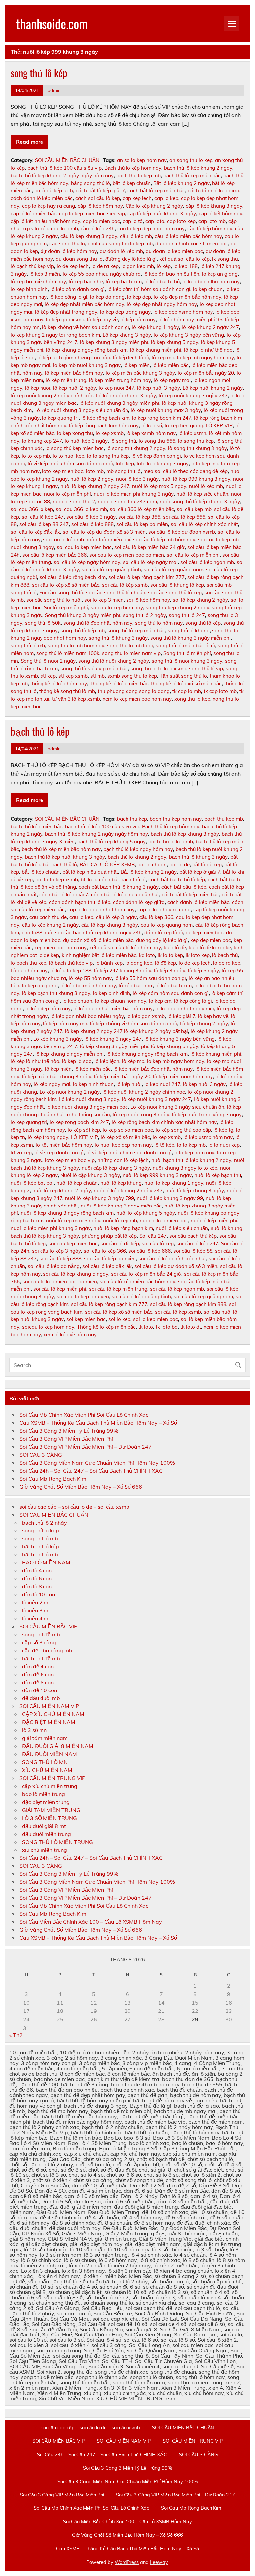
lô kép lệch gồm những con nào (74, 357)
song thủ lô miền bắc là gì (185, 645)
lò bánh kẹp (109, 963)
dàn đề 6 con (38, 1674)
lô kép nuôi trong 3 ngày (141, 1115)
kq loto (147, 955)
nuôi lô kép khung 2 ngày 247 (95, 486)
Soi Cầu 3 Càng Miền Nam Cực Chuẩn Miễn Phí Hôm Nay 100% (97, 1463)
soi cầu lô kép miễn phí (193, 555)
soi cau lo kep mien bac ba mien (127, 555)
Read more (30, 142)
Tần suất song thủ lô (183, 676)
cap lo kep (166, 198)
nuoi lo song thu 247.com (127, 501)
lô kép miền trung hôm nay (120, 380)
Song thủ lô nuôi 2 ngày (48, 661)
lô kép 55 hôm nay (90, 978)
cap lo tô (133, 221)
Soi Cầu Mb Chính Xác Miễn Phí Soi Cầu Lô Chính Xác (84, 1415)
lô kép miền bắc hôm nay (74, 373)
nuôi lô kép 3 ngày (137, 479)
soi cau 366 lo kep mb (81, 509)
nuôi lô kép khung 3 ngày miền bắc (121, 1206)
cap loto (155, 221)
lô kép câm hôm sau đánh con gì (171, 993)
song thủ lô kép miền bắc (136, 631)
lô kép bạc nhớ (86, 282)
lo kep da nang (107, 297)
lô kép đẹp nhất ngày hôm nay (162, 304)
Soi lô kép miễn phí (66, 608)
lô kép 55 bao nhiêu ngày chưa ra (102, 274)
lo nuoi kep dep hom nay (123, 1145)
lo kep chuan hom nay (121, 1001)
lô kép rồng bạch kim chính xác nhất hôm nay (164, 1122)
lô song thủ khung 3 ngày (198, 448)
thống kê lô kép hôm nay (59, 683)
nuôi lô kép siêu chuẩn (202, 494)
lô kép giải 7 (181, 1016)
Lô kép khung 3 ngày (127, 335)
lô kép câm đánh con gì (78, 289)
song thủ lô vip (206, 668)
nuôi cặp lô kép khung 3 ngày (116, 1168)
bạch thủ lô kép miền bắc (192, 175)
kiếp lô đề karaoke (210, 948)
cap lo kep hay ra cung (48, 206)
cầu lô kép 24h (98, 228)
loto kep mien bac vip (70, 1160)
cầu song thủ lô (67, 244)
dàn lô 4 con (37, 1570)
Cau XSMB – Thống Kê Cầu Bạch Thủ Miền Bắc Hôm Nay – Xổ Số (98, 1423)
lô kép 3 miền (45, 274)
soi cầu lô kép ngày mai (150, 562)
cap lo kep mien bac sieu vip (92, 213)
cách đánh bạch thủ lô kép (80, 902)
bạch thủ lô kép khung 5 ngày (112, 841)
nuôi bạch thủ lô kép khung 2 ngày (191, 1160)
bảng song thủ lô (90, 183)
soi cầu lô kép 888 (92, 524)
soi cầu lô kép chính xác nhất (204, 524)
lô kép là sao (77, 1061)
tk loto (146, 1327)
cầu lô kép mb (136, 236)
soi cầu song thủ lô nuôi (54, 600)
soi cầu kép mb (194, 509)
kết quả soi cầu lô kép (184, 259)
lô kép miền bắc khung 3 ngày (140, 373)
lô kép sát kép (84, 1130)
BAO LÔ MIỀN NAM (46, 1562)
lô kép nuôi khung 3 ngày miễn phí (119, 403)
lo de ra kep (105, 266)
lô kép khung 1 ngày (155, 327)
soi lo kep (119, 1319)
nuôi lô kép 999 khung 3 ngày (196, 479)
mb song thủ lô (124, 471)
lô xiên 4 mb (37, 1618)
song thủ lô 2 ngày (144, 615)
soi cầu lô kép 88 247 (44, 524)
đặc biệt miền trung (46, 1802)
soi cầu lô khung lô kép (177, 585)
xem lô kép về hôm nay (70, 1334)
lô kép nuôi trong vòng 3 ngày (207, 1115)
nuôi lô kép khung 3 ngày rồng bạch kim (67, 1213)
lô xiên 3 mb (37, 1610)
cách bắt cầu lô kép (184, 887)
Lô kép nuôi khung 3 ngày (126, 395)
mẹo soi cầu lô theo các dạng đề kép (186, 471)
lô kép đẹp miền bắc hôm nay (188, 297)
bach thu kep (132, 819)
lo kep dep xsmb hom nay (183, 312)
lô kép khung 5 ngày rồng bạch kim (87, 350)
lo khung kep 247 (42, 441)
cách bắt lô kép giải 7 (100, 190)
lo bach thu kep (29, 963)
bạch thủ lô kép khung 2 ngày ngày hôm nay (62, 175)
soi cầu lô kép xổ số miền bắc (66, 585)
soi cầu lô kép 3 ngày (91, 517)
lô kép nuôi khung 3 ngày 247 (193, 395)
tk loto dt (191, 1327)
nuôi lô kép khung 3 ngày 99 (170, 1198)
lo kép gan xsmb (65, 320)
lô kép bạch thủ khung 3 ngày (56, 993)
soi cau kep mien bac (73, 1244)
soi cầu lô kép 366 (139, 517)
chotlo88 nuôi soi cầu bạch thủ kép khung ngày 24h (82, 933)
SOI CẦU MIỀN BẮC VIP (48, 1626)
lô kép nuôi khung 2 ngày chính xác (52, 395)
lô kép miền (136, 365)
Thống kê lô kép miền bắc (119, 683)
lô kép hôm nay (138, 320)
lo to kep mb (36, 456)
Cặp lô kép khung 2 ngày (154, 206)
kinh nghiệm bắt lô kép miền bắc (99, 955)
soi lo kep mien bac (156, 1319)
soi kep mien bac (86, 1319)
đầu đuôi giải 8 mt (44, 1826)
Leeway (159, 2562)
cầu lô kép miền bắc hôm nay (188, 236)
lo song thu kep (196, 441)
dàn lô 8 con (37, 1586)
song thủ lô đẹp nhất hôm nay (98, 623)
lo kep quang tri (60, 418)
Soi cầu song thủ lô (61, 593)
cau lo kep (81, 917)
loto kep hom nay (194, 1152)
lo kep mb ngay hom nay (206, 357)
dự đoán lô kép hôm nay (69, 251)
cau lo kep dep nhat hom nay (151, 228)
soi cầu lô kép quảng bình (111, 570)
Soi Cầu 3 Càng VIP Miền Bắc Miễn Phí (66, 1439)
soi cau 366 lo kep (32, 509)
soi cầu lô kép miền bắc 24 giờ (149, 547)
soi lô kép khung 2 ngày (200, 600)
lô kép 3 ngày (170, 970)
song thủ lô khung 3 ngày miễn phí (191, 638)
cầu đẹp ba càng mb (47, 1650)
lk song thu (225, 259)
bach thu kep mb (224, 819)
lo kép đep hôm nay (48, 1008)
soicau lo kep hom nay (117, 608)
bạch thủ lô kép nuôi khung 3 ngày (65, 857)
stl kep (48, 676)
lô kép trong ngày (48, 1137)
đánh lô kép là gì (164, 933)
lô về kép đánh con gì (156, 456)
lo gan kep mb (138, 266)
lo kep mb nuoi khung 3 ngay (87, 365)
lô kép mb (163, 357)
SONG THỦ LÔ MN (45, 1762)
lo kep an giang (220, 274)
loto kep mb (205, 464)
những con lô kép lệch (123, 1160)
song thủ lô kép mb (83, 631)
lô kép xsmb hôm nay (151, 433)
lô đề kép (166, 963)
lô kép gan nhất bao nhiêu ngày (87, 1016)
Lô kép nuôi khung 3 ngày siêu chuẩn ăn (81, 410)
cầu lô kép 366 (156, 917)
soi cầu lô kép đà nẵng (54, 1266)
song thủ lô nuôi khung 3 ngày (187, 661)
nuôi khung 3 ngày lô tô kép (185, 1168)
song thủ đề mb (41, 1634)
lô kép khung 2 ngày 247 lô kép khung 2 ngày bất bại (127, 1031)
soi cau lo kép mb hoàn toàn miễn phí (87, 539)
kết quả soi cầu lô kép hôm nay (125, 948)
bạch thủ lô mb (40, 1554)
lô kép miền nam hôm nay (183, 1077)
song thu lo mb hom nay (76, 645)
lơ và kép (21, 1152)
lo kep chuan (208, 289)
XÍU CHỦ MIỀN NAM (47, 1770)
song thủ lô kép (39, 73)
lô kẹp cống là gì (68, 297)
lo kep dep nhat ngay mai (185, 1008)
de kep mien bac (205, 933)
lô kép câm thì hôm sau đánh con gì (149, 289)
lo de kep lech (73, 266)
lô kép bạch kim (124, 282)
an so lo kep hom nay (142, 160)
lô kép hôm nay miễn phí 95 (190, 320)
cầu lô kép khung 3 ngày (89, 236)
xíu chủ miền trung (44, 1850)
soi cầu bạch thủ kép (193, 1236)
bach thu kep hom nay (176, 819)
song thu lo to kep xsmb (158, 668)
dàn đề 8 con (38, 1682)
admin (54, 90)
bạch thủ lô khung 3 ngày (198, 857)
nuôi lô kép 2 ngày (92, 479)
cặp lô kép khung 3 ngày (214, 206)
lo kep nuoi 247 (117, 388)
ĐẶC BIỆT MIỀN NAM (49, 1722)
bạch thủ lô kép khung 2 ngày (198, 168)
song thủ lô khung (189, 631)
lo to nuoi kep (69, 456)
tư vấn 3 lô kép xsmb (76, 699)
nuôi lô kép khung (121, 1183)
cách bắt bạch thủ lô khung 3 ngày (119, 887)
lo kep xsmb (110, 433)
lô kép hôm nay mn (65, 1023)
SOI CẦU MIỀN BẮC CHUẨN (67, 160)
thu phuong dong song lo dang (134, 691)
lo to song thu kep (108, 456)
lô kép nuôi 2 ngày (75, 388)
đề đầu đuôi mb (41, 1698)
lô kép (164, 266)
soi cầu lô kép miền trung (118, 1289)
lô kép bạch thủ (162, 282)
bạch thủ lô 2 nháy (44, 1523)
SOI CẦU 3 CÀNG (41, 1455)
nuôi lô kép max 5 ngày (159, 486)
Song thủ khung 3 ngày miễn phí (83, 615)
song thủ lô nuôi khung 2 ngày (114, 661)
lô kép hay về (102, 320)
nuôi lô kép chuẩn (77, 1183)
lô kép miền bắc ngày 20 (206, 373)
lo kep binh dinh (29, 289)
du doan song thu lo (79, 259)
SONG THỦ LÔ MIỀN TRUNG (57, 1842)
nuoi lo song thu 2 (74, 501)
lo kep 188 (185, 266)
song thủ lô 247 (187, 615)
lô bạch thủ (225, 955)
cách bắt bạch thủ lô (122, 879)
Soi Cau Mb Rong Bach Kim (53, 1479)
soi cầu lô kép (158, 1244)
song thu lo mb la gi (130, 645)
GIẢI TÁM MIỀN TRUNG (51, 1810)
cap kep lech (137, 198)
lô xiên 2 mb (37, 1602)
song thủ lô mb (28, 645)
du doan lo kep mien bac (174, 251)
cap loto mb (212, 221)
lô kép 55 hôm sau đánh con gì (150, 978)
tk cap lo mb (187, 691)
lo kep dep (139, 297)
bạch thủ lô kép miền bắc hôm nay (61, 849)
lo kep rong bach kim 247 (162, 418)
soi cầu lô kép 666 (184, 517)
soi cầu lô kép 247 (43, 517)
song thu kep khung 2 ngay (177, 608)
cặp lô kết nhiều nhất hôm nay (45, 221)
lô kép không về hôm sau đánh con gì (86, 327)
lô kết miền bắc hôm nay (64, 1145)
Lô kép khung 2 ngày (204, 1023)
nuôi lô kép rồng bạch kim (123, 1228)
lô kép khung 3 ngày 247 (113, 1039)
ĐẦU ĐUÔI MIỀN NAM (49, 1754)
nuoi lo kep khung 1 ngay (174, 1183)
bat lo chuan (152, 864)
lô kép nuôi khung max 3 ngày (166, 410)
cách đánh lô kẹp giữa (213, 190)
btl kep (88, 879)
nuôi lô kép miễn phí (68, 494)
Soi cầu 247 (153, 1236)
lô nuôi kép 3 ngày (86, 441)
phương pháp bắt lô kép (109, 1236)
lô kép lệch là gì (131, 357)
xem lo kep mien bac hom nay (137, 699)
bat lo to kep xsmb (57, 879)
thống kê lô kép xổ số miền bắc (186, 683)
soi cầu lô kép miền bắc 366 (54, 555)
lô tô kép (164, 1145)
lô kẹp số (152, 426)
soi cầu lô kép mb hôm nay (164, 539)
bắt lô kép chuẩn (132, 183)
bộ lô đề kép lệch (54, 190)
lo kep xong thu (75, 433)
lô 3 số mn (34, 1730)
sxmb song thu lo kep (132, 676)
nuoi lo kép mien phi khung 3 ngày (134, 494)
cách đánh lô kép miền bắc (42, 198)
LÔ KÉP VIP (219, 426)
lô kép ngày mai (172, 380)
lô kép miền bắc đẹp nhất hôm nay (153, 1069)
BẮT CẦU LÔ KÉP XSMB (107, 864)
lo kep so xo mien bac (128, 1130)
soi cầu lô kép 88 (193, 1251)
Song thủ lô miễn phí (187, 653)
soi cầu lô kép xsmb (125, 585)
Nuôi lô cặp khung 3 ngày (90, 1175)
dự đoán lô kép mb (121, 251)
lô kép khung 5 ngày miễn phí (69, 1054)
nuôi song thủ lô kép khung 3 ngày (200, 501)
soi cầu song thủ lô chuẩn (116, 593)
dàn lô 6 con (37, 1578)
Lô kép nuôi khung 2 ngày (213, 388)
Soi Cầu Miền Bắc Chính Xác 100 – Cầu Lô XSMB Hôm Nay (91, 1922)
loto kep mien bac (63, 471)
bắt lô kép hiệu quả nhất (90, 872)
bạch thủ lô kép (40, 731)
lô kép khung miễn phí (156, 350)
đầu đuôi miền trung (46, 1834)
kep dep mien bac (211, 940)
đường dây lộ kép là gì (131, 259)
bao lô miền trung (43, 1794)
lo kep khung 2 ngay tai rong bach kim (55, 335)
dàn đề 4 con (38, 1666)
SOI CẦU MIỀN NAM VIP (49, 1706)
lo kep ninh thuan (93, 1084)
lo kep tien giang (184, 426)
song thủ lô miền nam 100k (68, 653)
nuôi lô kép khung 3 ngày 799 (100, 1198)
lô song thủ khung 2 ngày (136, 448)
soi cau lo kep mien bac (84, 547)
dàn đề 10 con (40, 1690)
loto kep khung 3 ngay (163, 464)
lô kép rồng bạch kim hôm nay (104, 426)
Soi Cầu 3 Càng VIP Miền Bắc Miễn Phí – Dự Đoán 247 (85, 1447)
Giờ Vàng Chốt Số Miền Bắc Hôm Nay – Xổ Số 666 (81, 1487)
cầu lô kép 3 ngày (116, 917)
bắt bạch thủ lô (60, 864)
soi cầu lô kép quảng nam (173, 570)
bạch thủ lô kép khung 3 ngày (185, 834)
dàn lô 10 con (39, 1594)
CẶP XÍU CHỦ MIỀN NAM (53, 1714)
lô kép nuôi (38, 388)
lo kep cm (160, 1001)
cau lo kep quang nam (167, 925)
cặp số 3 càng (39, 1642)
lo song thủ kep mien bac (75, 448)
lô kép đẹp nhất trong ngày (66, 312)
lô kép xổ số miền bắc (125, 1137)
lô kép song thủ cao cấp (183, 1130)
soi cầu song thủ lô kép (175, 593)
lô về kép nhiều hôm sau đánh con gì (70, 464)
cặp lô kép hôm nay (100, 206)
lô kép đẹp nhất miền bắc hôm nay (85, 304)
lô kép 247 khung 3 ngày (123, 970)
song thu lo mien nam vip (131, 653)
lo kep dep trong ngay (125, 312)
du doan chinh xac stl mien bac (192, 244)
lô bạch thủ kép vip (32, 266)
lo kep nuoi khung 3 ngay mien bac (87, 1107)
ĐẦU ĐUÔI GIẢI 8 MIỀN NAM (58, 1746)
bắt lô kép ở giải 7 (200, 872)
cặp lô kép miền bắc (34, 213)
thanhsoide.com (52, 23)
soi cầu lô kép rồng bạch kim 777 (146, 577)
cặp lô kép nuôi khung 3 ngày (162, 213)
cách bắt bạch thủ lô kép (177, 879)
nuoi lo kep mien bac (164, 1221)
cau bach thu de (48, 917)
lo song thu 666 (157, 441)
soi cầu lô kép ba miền (142, 524)
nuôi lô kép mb (206, 486)
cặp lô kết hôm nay (220, 213)
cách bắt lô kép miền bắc (156, 190)
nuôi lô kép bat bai (32, 1183)
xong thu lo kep (192, 699)
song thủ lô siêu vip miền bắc (94, 668)
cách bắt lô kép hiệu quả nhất (125, 895)
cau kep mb (65, 228)
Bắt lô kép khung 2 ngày (181, 183)
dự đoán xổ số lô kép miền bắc (98, 940)
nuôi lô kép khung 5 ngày (146, 1213)
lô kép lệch (107, 1061)
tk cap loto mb (220, 691)
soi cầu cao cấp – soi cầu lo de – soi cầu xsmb (74, 1507)
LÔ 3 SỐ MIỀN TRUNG (49, 1818)
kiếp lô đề (175, 948)
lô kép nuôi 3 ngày (159, 388)
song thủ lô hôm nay (159, 623)
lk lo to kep (170, 955)
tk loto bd (167, 1327)
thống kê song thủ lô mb (67, 691)
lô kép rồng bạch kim (105, 418)
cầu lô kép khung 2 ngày (50, 925)
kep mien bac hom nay (60, 948)
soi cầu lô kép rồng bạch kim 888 (188, 1304)
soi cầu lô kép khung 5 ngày (76, 1274)
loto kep (125, 464)
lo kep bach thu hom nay (211, 282)
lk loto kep (198, 955)
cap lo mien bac (101, 221)
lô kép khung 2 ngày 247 (210, 327)
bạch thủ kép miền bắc (37, 826)
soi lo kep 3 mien (104, 600)
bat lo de (179, 864)
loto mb (95, 471)
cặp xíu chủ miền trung (50, 1786)
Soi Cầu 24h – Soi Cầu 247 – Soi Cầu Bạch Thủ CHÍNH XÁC (91, 1471)
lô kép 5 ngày (204, 970)
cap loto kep (181, 221)
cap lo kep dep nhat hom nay (101, 910)
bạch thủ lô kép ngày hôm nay (138, 849)
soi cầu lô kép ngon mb (207, 562)
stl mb (97, 676)
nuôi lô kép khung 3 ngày (195, 1190)
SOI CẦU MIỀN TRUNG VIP (52, 1778)
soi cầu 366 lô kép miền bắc (142, 509)
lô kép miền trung (66, 380)
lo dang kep (139, 963)
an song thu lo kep (191, 160)
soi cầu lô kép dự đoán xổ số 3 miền (104, 532)
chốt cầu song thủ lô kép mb (120, 244)
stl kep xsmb (73, 676)
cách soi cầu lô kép (98, 198)
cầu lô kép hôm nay (210, 228)
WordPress (127, 2562)
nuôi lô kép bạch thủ (218, 1175)
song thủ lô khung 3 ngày (118, 638)
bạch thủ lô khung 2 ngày (137, 857)
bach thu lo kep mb (138, 175)
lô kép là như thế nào (208, 350)
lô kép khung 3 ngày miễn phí (114, 342)
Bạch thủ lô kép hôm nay (133, 168)
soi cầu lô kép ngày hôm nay (87, 562)
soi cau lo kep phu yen (83, 1296)
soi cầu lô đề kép (120, 1244)
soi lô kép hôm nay (148, 600)
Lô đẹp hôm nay (29, 970)
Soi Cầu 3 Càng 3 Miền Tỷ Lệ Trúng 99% (69, 1431)
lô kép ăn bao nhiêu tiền (171, 274)
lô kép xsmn (192, 433)
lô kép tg (223, 1130)
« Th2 (16, 2035)
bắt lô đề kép (207, 864)
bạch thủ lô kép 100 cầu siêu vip (64, 168)
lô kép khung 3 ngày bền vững (189, 335)
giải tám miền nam (45, 1738)
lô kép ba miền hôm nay (38, 282)
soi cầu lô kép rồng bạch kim (73, 577)
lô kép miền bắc (170, 365)
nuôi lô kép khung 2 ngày (62, 1190)
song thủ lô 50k (43, 623)
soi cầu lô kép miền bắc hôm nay (137, 1282)
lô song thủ (123, 441)
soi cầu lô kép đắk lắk (35, 532)
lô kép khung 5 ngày (175, 342)
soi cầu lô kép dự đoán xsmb (182, 532)
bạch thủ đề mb (41, 1658)
